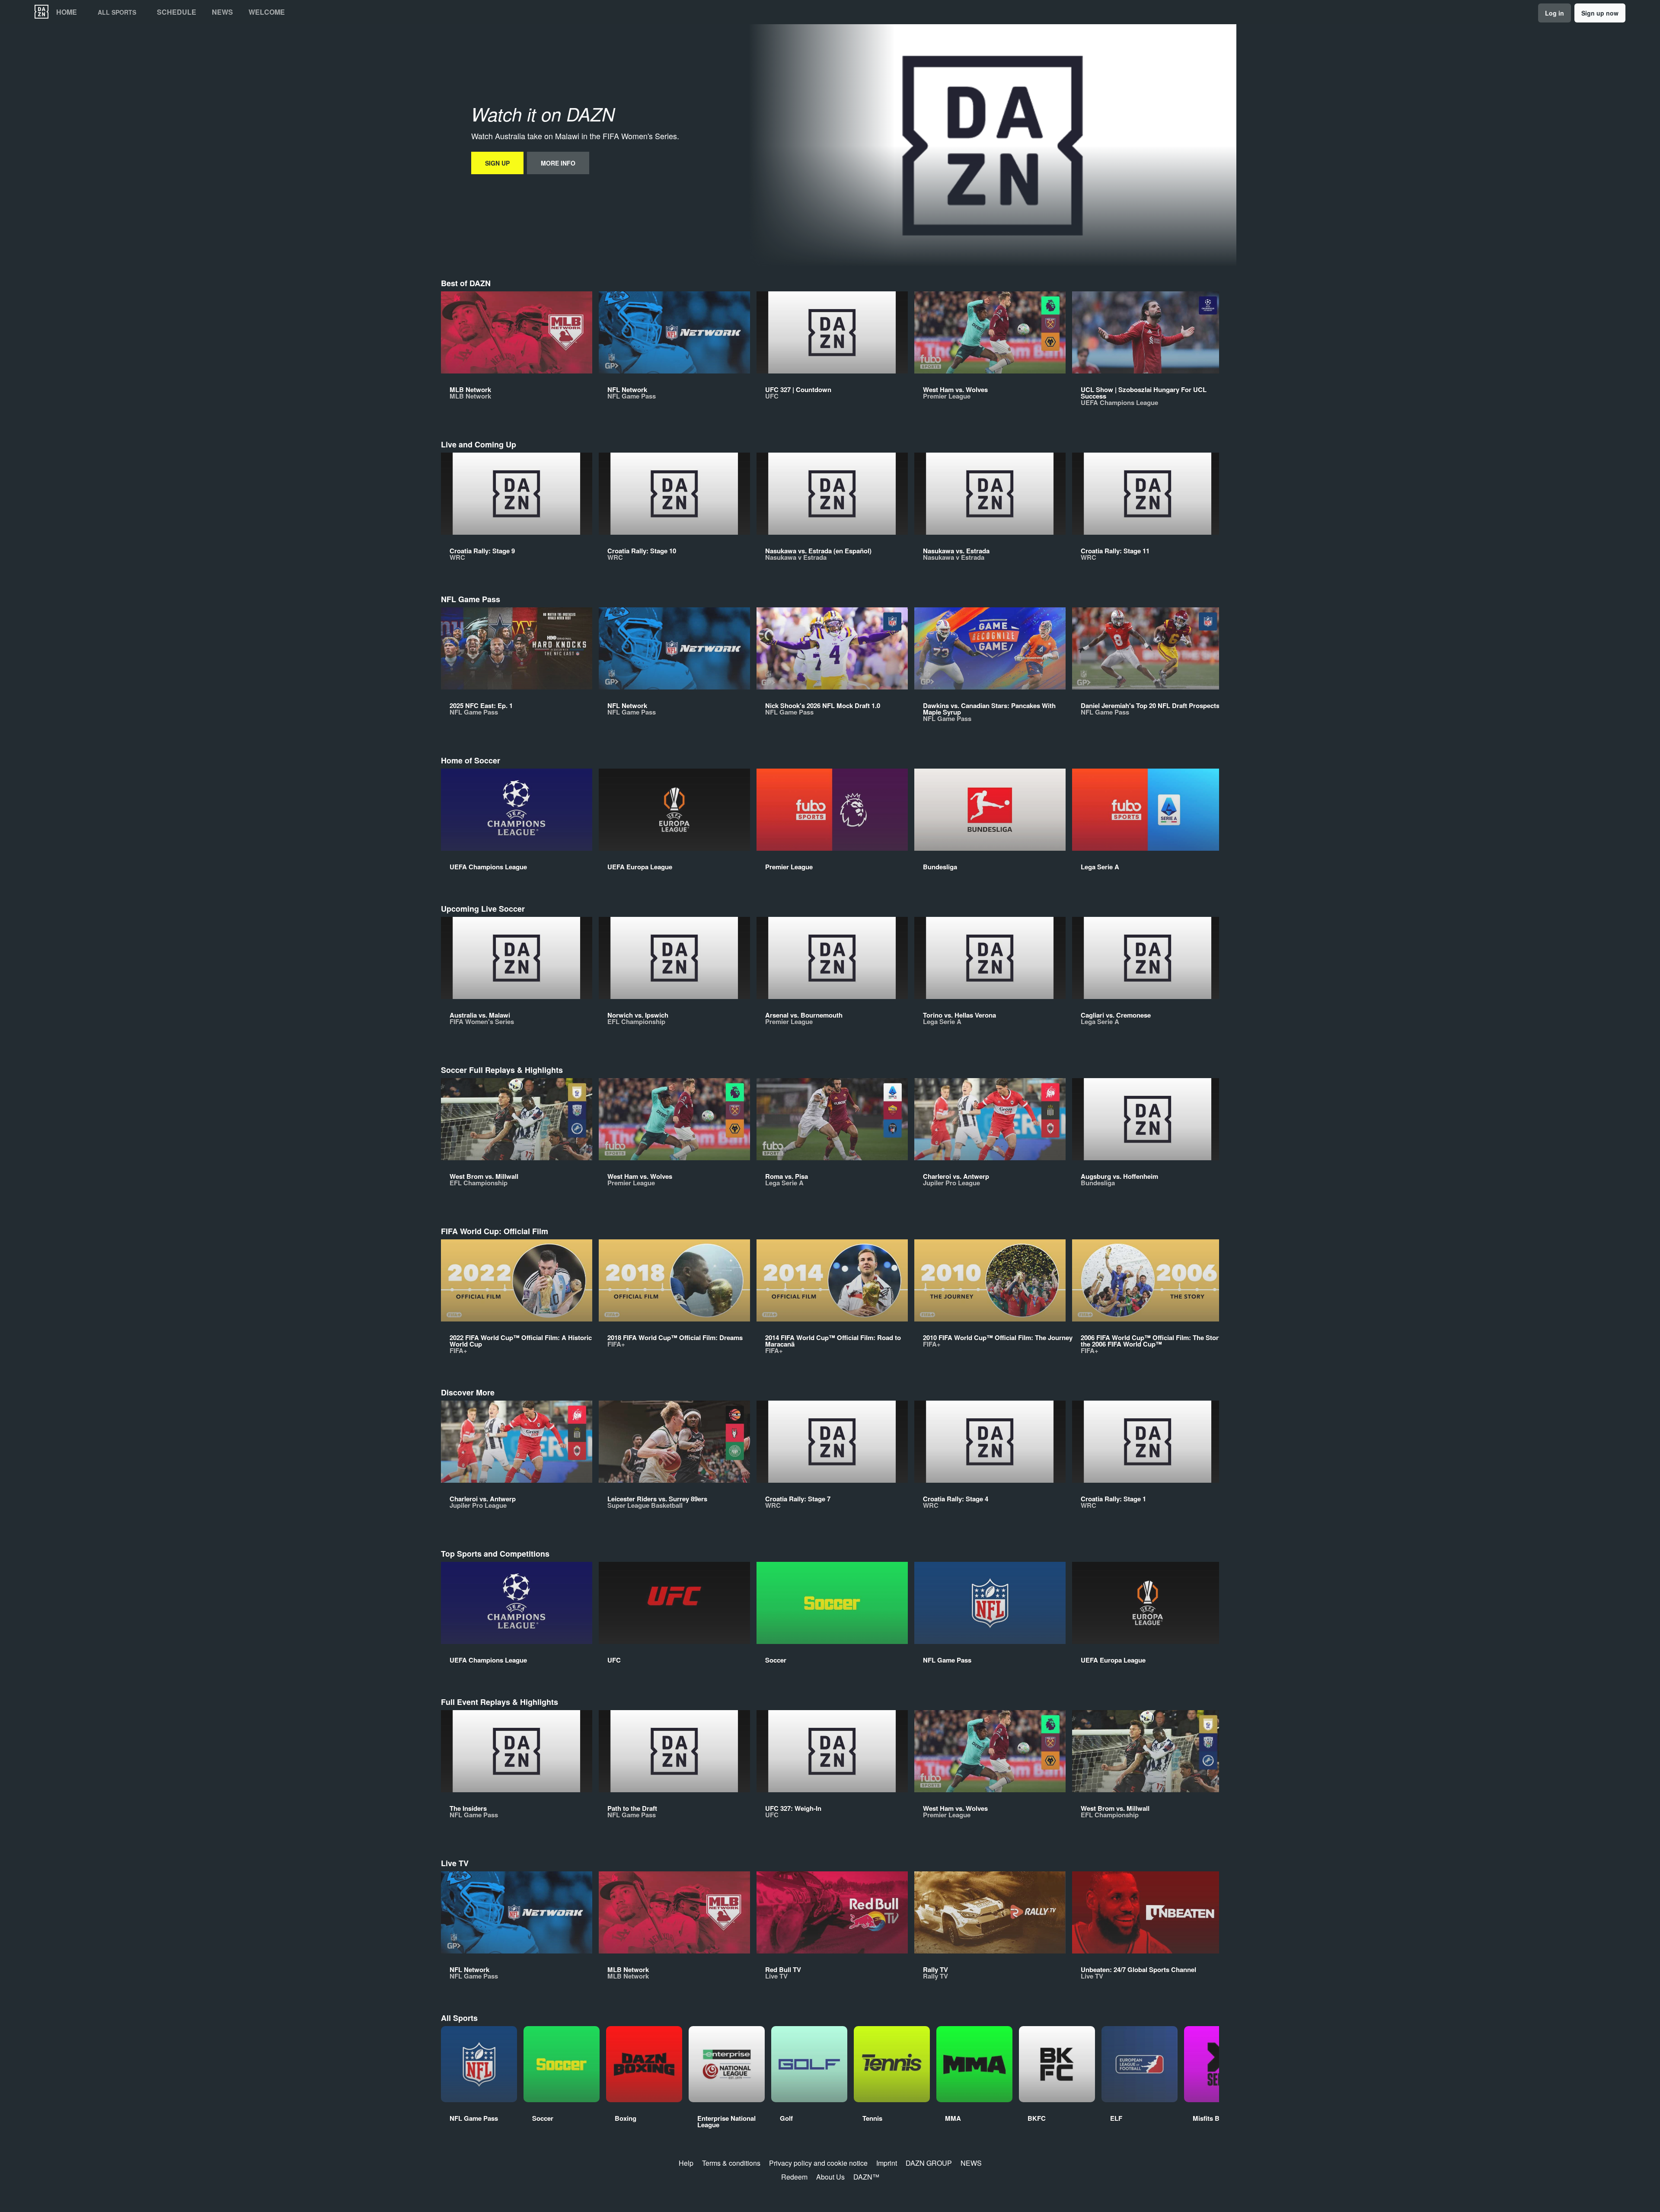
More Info (558, 163)
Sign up (497, 163)
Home (67, 12)
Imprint (887, 2163)
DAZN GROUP (929, 2163)
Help (686, 2163)
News (222, 12)
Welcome (267, 12)
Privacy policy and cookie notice (818, 2163)
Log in (1555, 13)
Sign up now (1600, 13)
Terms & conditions (731, 2163)
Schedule (177, 12)
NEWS (971, 2163)
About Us (830, 2177)
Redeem (794, 2177)
